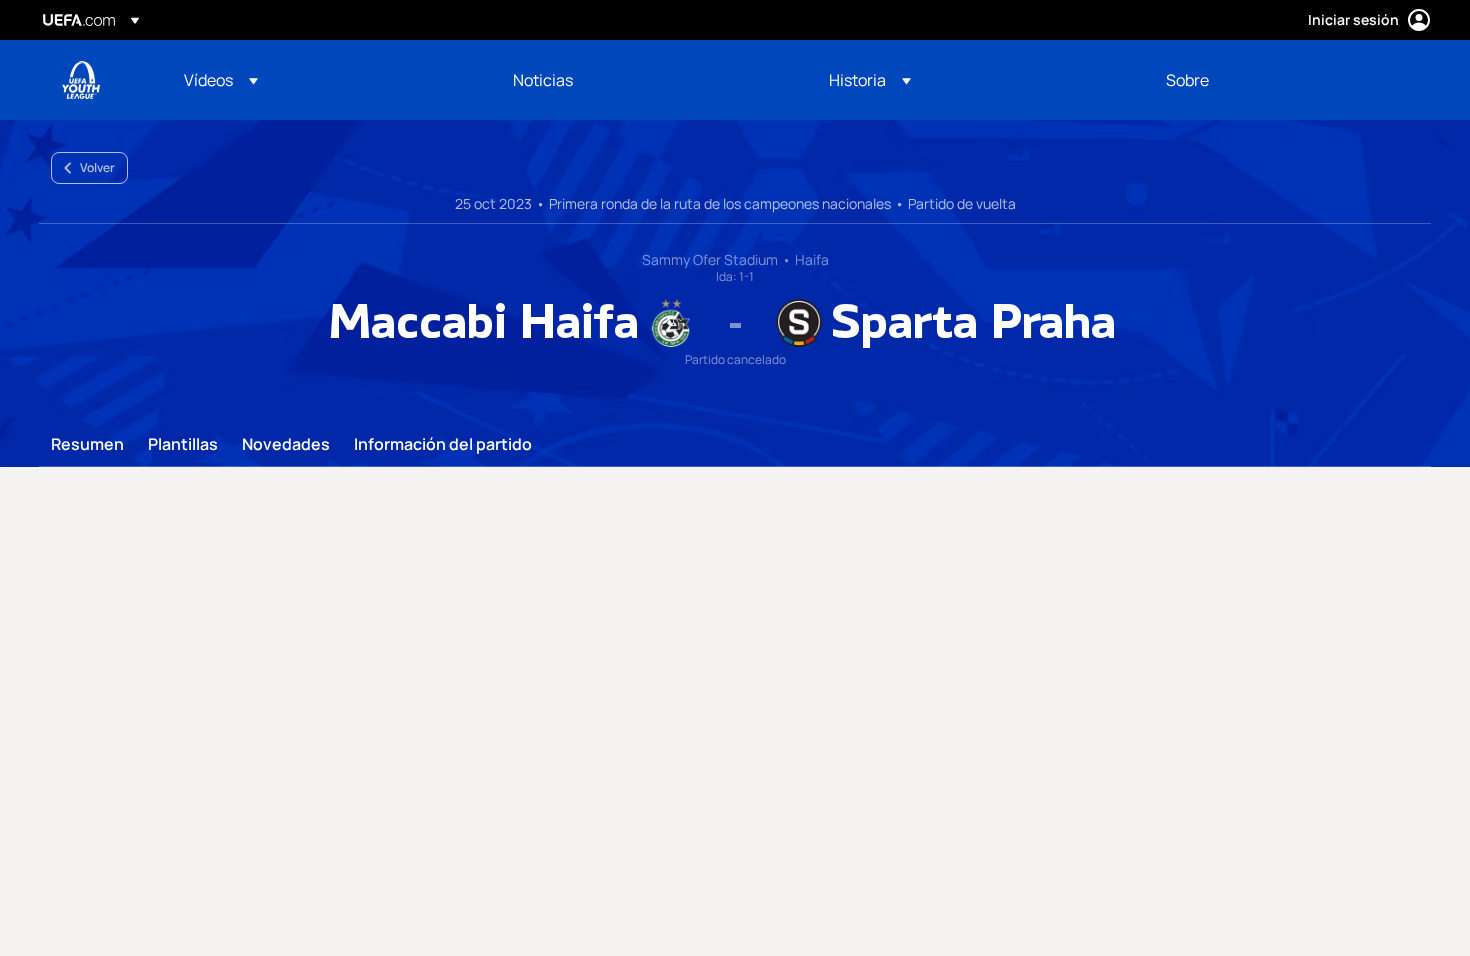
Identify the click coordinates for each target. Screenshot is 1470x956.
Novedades (286, 445)
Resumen (87, 445)
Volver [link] (97, 167)
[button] (221, 80)
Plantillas (183, 445)
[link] (543, 80)
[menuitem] (323, 80)
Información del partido (443, 445)
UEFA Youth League (81, 80)
